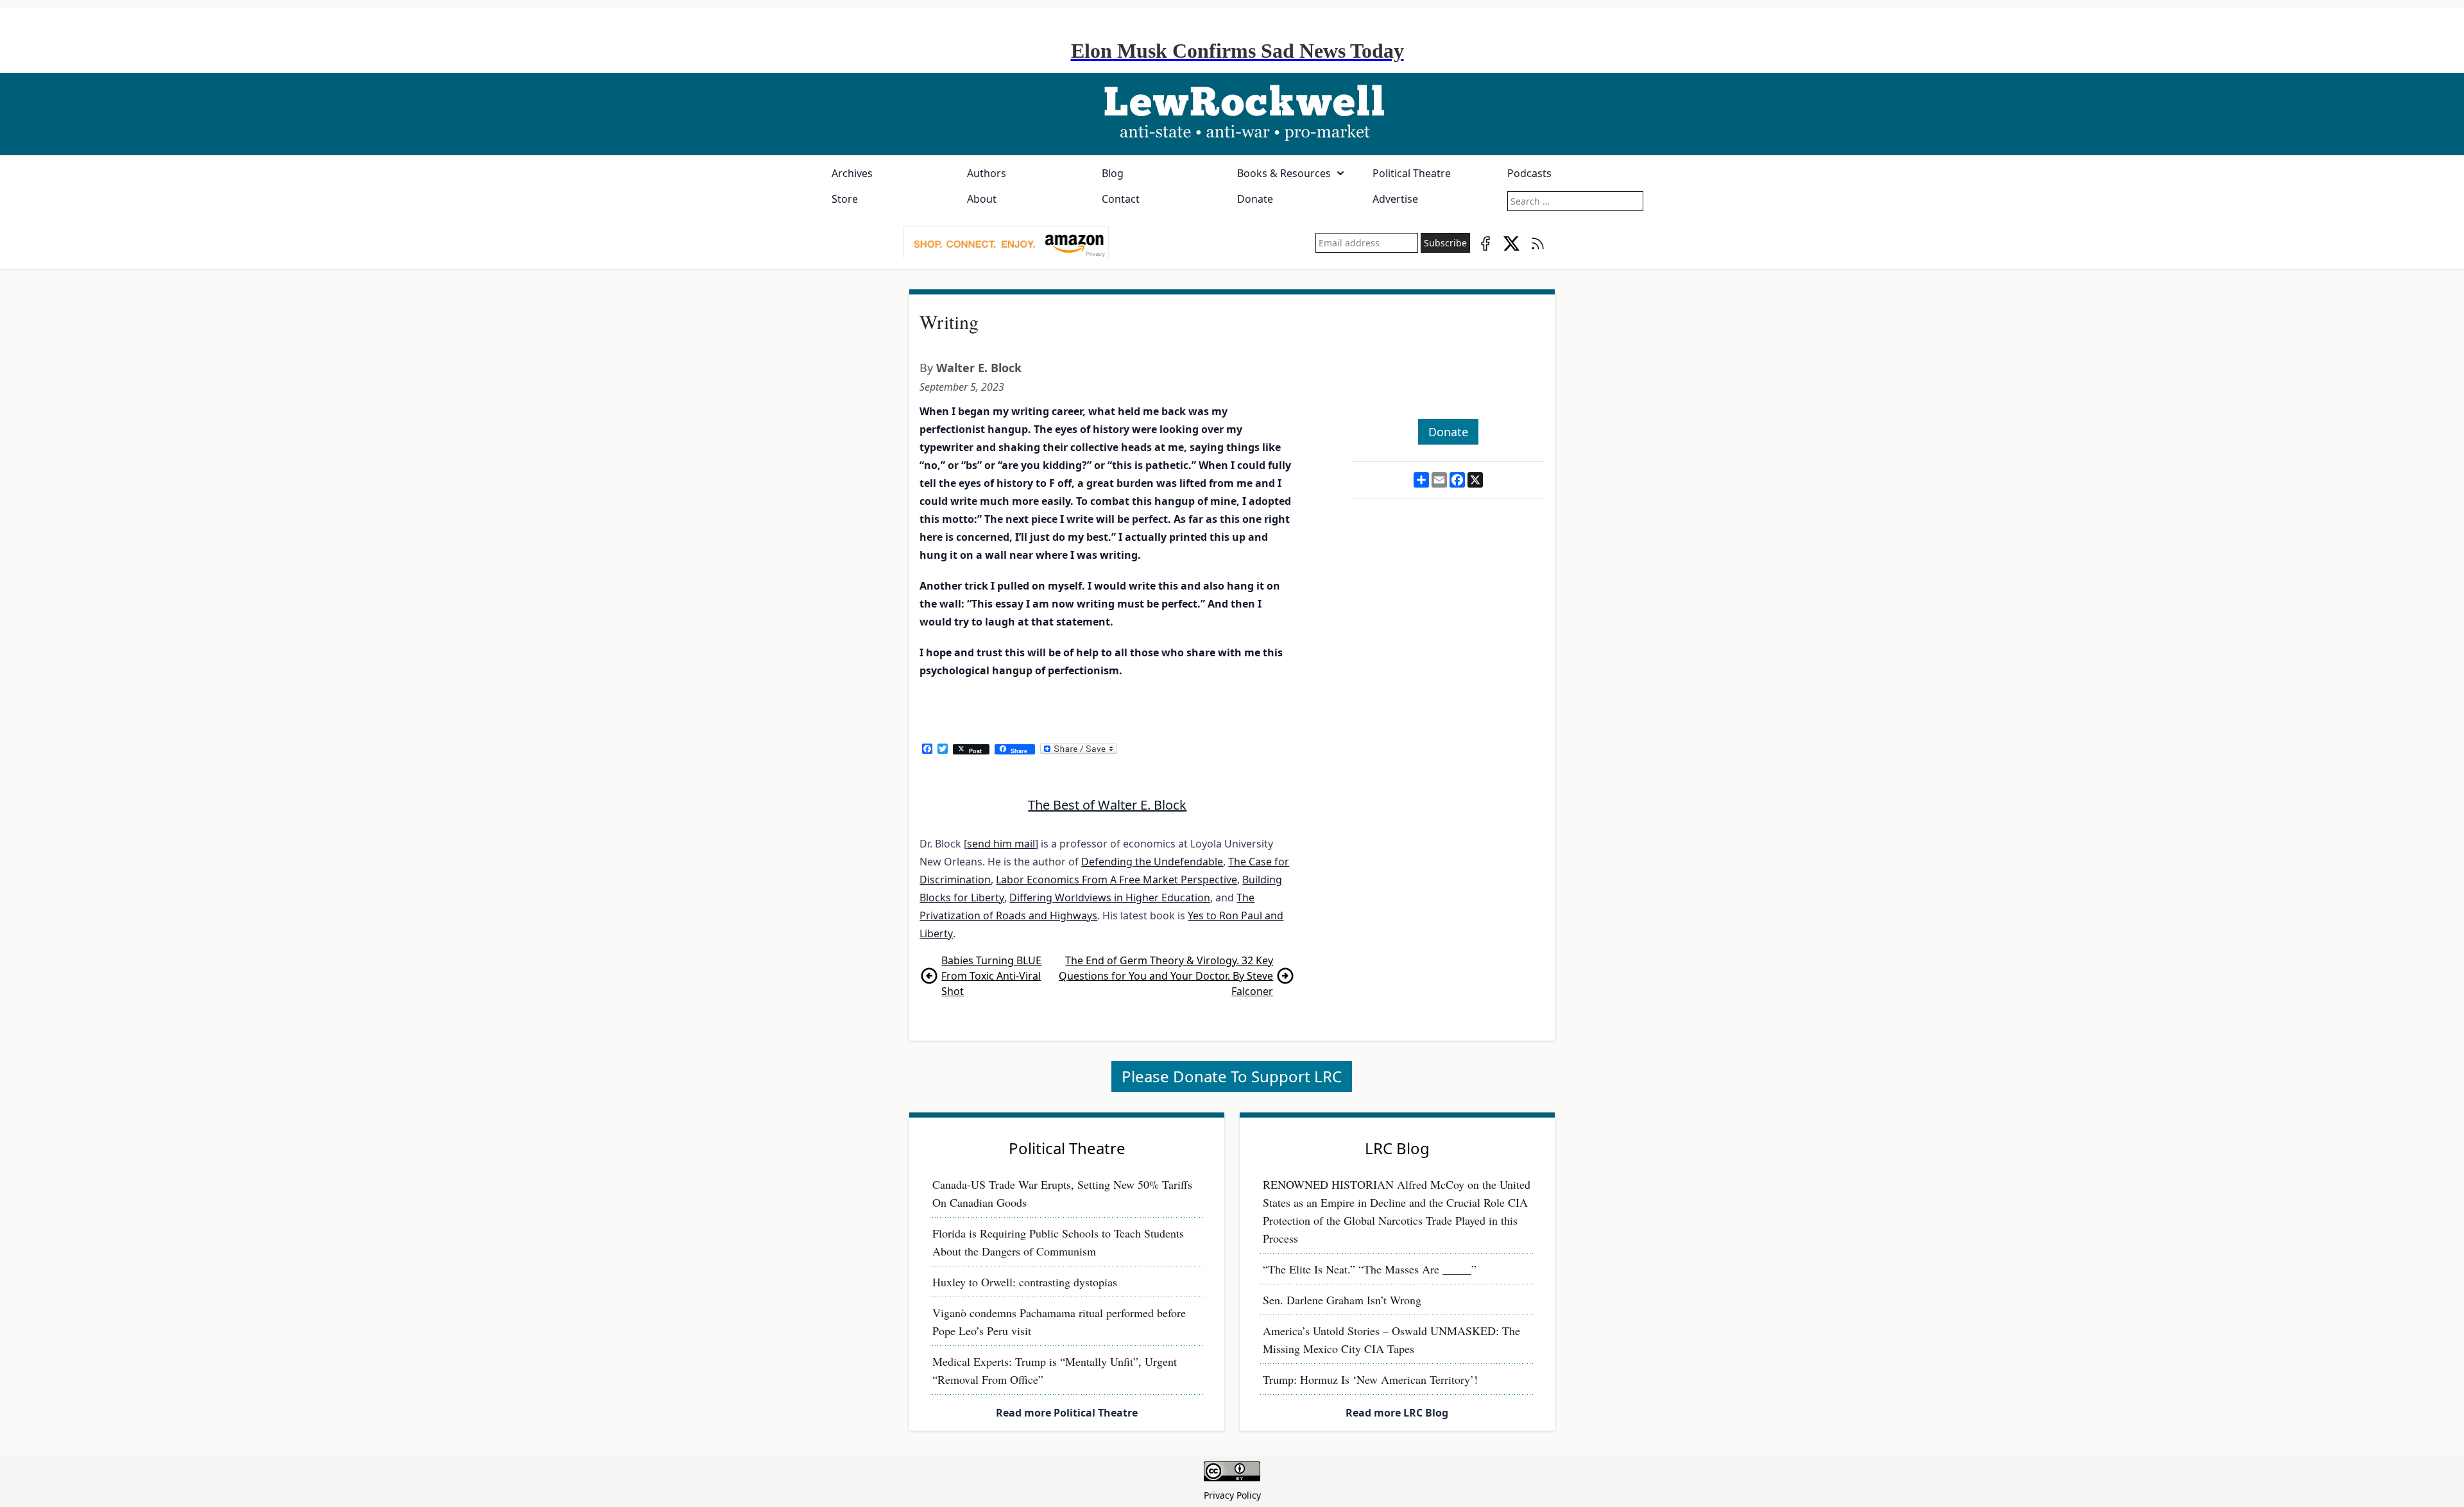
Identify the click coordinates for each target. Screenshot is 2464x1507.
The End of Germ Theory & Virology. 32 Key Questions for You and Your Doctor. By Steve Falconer (1166, 976)
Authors (987, 173)
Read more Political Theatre (1067, 1413)
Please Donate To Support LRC (1232, 1076)
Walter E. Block (979, 368)
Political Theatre (1412, 173)
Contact (1121, 199)
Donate (1255, 199)
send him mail (1001, 844)
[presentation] (1006, 243)
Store (845, 199)
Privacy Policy (1232, 1495)
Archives (852, 173)
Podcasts (1529, 173)
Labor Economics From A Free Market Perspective (1116, 880)
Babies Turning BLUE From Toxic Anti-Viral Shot (991, 976)
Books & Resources (1284, 173)
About (982, 199)
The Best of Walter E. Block (1107, 805)
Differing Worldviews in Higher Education (1110, 898)
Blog (1113, 173)
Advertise (1395, 199)
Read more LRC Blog (1397, 1413)
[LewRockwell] (1232, 114)
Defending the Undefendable (1152, 862)
